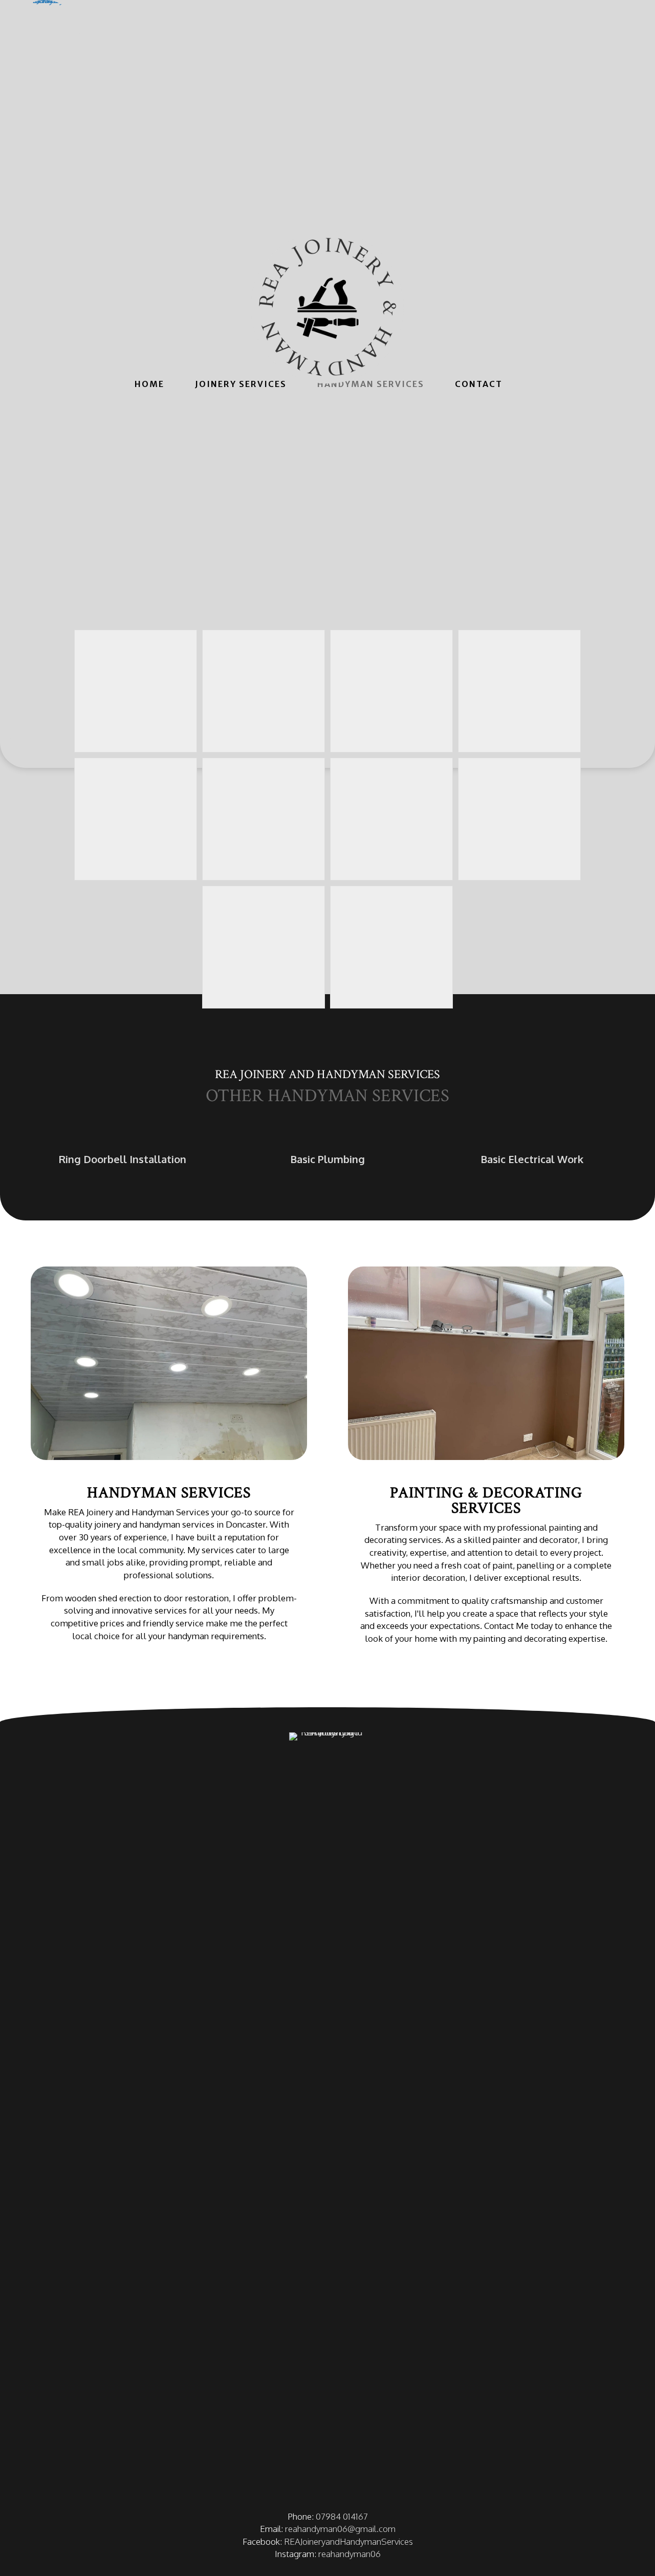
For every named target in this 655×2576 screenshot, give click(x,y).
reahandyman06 (350, 2554)
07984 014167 (342, 2516)
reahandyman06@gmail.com (340, 2529)
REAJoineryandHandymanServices (348, 2541)
